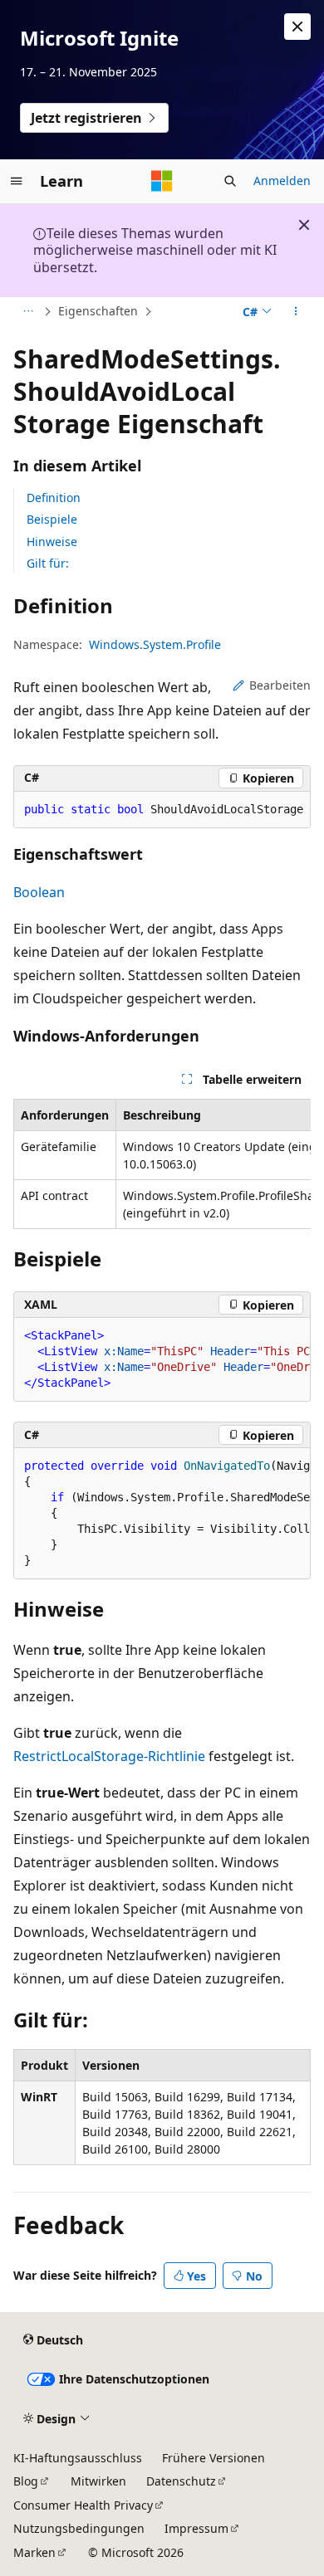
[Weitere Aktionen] (296, 312)
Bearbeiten (280, 685)
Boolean (39, 892)
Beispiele (52, 519)
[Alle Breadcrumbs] (28, 312)
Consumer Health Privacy (83, 2505)
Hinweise (52, 542)
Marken (34, 2552)
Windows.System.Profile (155, 644)
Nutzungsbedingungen (79, 2528)
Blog (26, 2481)
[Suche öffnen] (230, 181)
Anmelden (282, 181)
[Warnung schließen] (297, 27)
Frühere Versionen (214, 2458)
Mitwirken (98, 2481)
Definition (54, 498)
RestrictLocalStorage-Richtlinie (109, 1756)
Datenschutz (181, 2481)
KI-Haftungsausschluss (78, 2458)
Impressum (196, 2528)
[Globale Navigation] (17, 181)
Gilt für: (48, 563)
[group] (162, 810)
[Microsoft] (162, 181)
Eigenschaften (98, 311)
